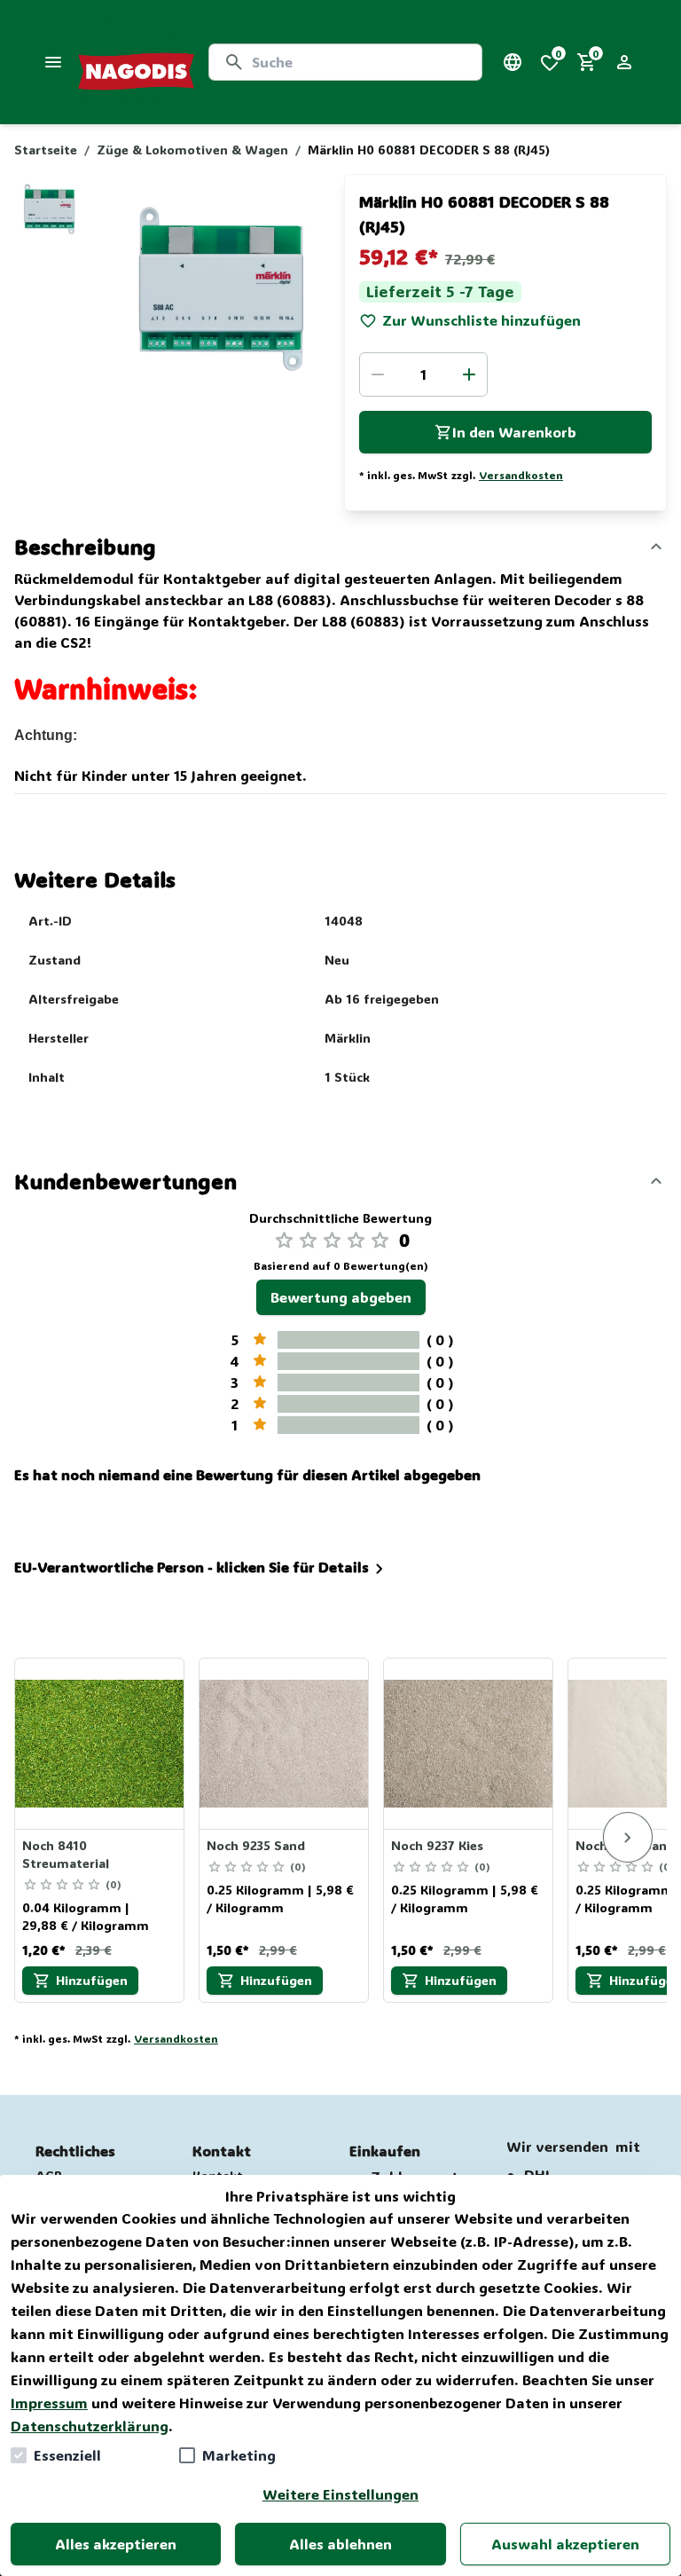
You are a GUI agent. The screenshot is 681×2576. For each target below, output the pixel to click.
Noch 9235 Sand (256, 1845)
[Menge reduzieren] (378, 374)
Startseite (46, 150)
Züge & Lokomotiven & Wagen (192, 150)
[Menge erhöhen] (469, 374)
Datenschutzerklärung (90, 2426)
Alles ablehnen (340, 2544)
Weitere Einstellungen (340, 2494)
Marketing (239, 2455)
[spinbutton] (423, 374)
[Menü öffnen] (53, 62)
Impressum (49, 2403)
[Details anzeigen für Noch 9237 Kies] (469, 1744)
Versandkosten (521, 475)
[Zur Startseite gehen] (136, 62)
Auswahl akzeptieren (565, 2544)
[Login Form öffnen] (624, 62)
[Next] (628, 1838)
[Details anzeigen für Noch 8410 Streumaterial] (100, 1744)
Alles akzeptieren (116, 2544)
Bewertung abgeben (341, 1297)
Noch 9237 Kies (437, 1845)
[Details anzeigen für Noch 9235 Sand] (285, 1744)
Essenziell (67, 2455)
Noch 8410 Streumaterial (66, 1854)
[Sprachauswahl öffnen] (513, 62)
